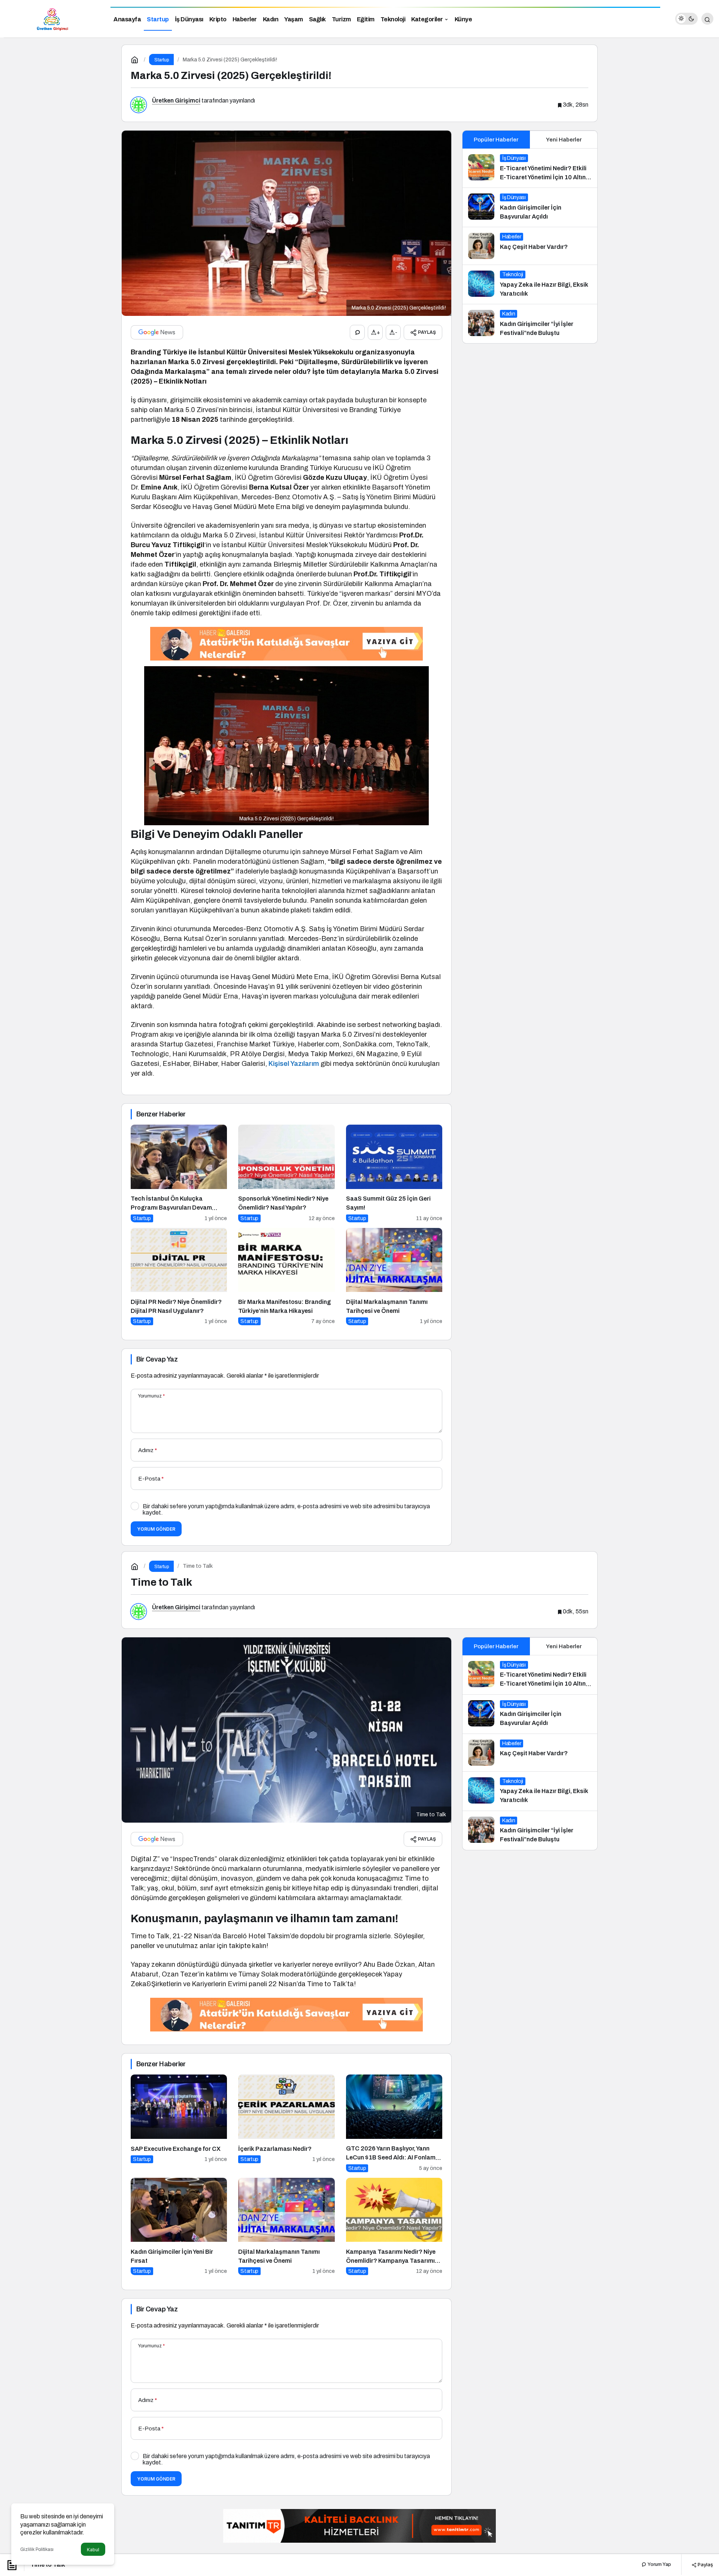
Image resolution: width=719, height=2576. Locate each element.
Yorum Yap (659, 2564)
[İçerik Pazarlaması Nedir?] (286, 2123)
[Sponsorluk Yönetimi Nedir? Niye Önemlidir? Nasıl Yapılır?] (286, 1173)
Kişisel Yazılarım (294, 1064)
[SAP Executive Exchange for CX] (179, 2123)
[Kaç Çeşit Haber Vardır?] (530, 246)
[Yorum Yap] (357, 332)
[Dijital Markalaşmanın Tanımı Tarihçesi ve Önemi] (394, 1277)
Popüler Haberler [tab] (496, 140)
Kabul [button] (93, 2550)
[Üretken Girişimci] (52, 18)
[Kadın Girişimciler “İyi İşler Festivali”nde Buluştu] (530, 324)
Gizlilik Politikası (37, 2549)
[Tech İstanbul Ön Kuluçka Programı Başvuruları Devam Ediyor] (179, 1173)
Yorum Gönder (156, 1529)
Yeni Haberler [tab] (564, 140)
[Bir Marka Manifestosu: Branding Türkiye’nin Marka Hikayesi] (286, 1277)
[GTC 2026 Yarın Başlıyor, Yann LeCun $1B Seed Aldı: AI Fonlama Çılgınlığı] (394, 2123)
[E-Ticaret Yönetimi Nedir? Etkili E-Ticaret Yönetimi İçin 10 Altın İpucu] (530, 168)
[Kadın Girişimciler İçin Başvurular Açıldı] (530, 207)
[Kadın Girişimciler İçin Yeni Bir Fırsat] (179, 2227)
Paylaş (705, 2564)
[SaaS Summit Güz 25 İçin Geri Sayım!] (394, 1173)
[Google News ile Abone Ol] (157, 332)
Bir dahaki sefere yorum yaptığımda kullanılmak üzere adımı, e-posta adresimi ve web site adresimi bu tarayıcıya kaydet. (286, 1509)
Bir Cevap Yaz (157, 1359)
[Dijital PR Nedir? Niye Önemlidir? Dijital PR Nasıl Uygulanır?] (179, 1277)
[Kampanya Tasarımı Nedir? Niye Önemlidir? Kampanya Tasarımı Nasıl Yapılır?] (394, 2227)
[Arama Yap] (707, 19)
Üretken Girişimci (176, 100)
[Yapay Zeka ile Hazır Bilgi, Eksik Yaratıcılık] (530, 284)
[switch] (686, 19)
